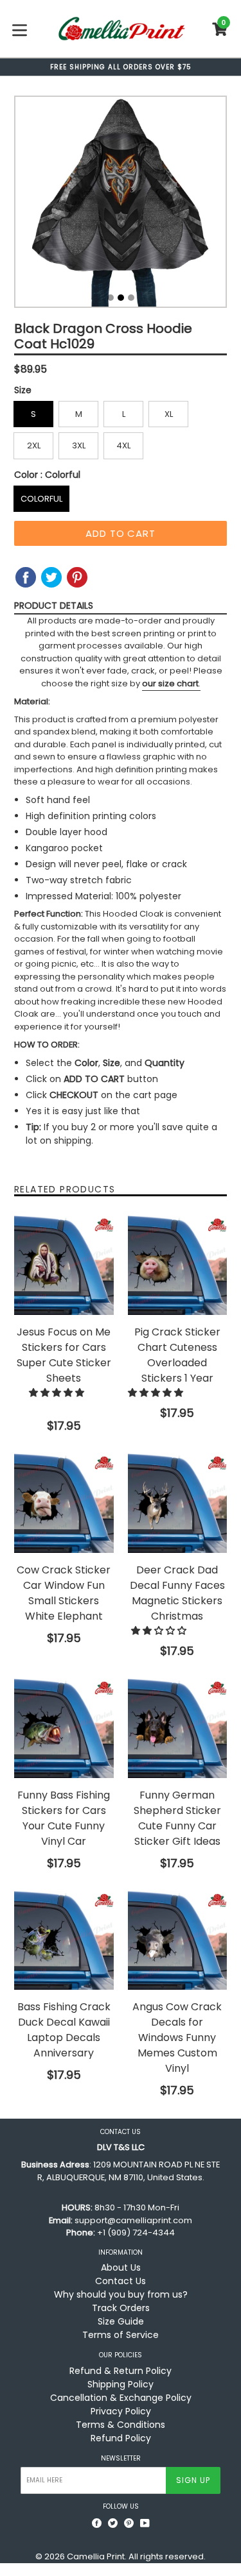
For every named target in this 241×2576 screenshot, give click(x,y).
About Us (121, 2267)
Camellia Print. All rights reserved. (136, 2556)
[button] (58, 1393)
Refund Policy (121, 2438)
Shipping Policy (121, 2384)
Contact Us (121, 2281)
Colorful (41, 499)
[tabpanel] (121, 205)
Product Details (54, 606)
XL (169, 414)
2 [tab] (121, 298)
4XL (123, 445)
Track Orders (121, 2308)
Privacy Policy (121, 2411)
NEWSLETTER (121, 2459)
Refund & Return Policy (121, 2371)
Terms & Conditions (121, 2425)
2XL (34, 445)
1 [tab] (111, 298)
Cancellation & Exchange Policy (121, 2398)
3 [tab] (131, 298)
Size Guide (121, 2321)
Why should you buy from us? (121, 2294)
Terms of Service (121, 2335)
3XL (79, 445)
